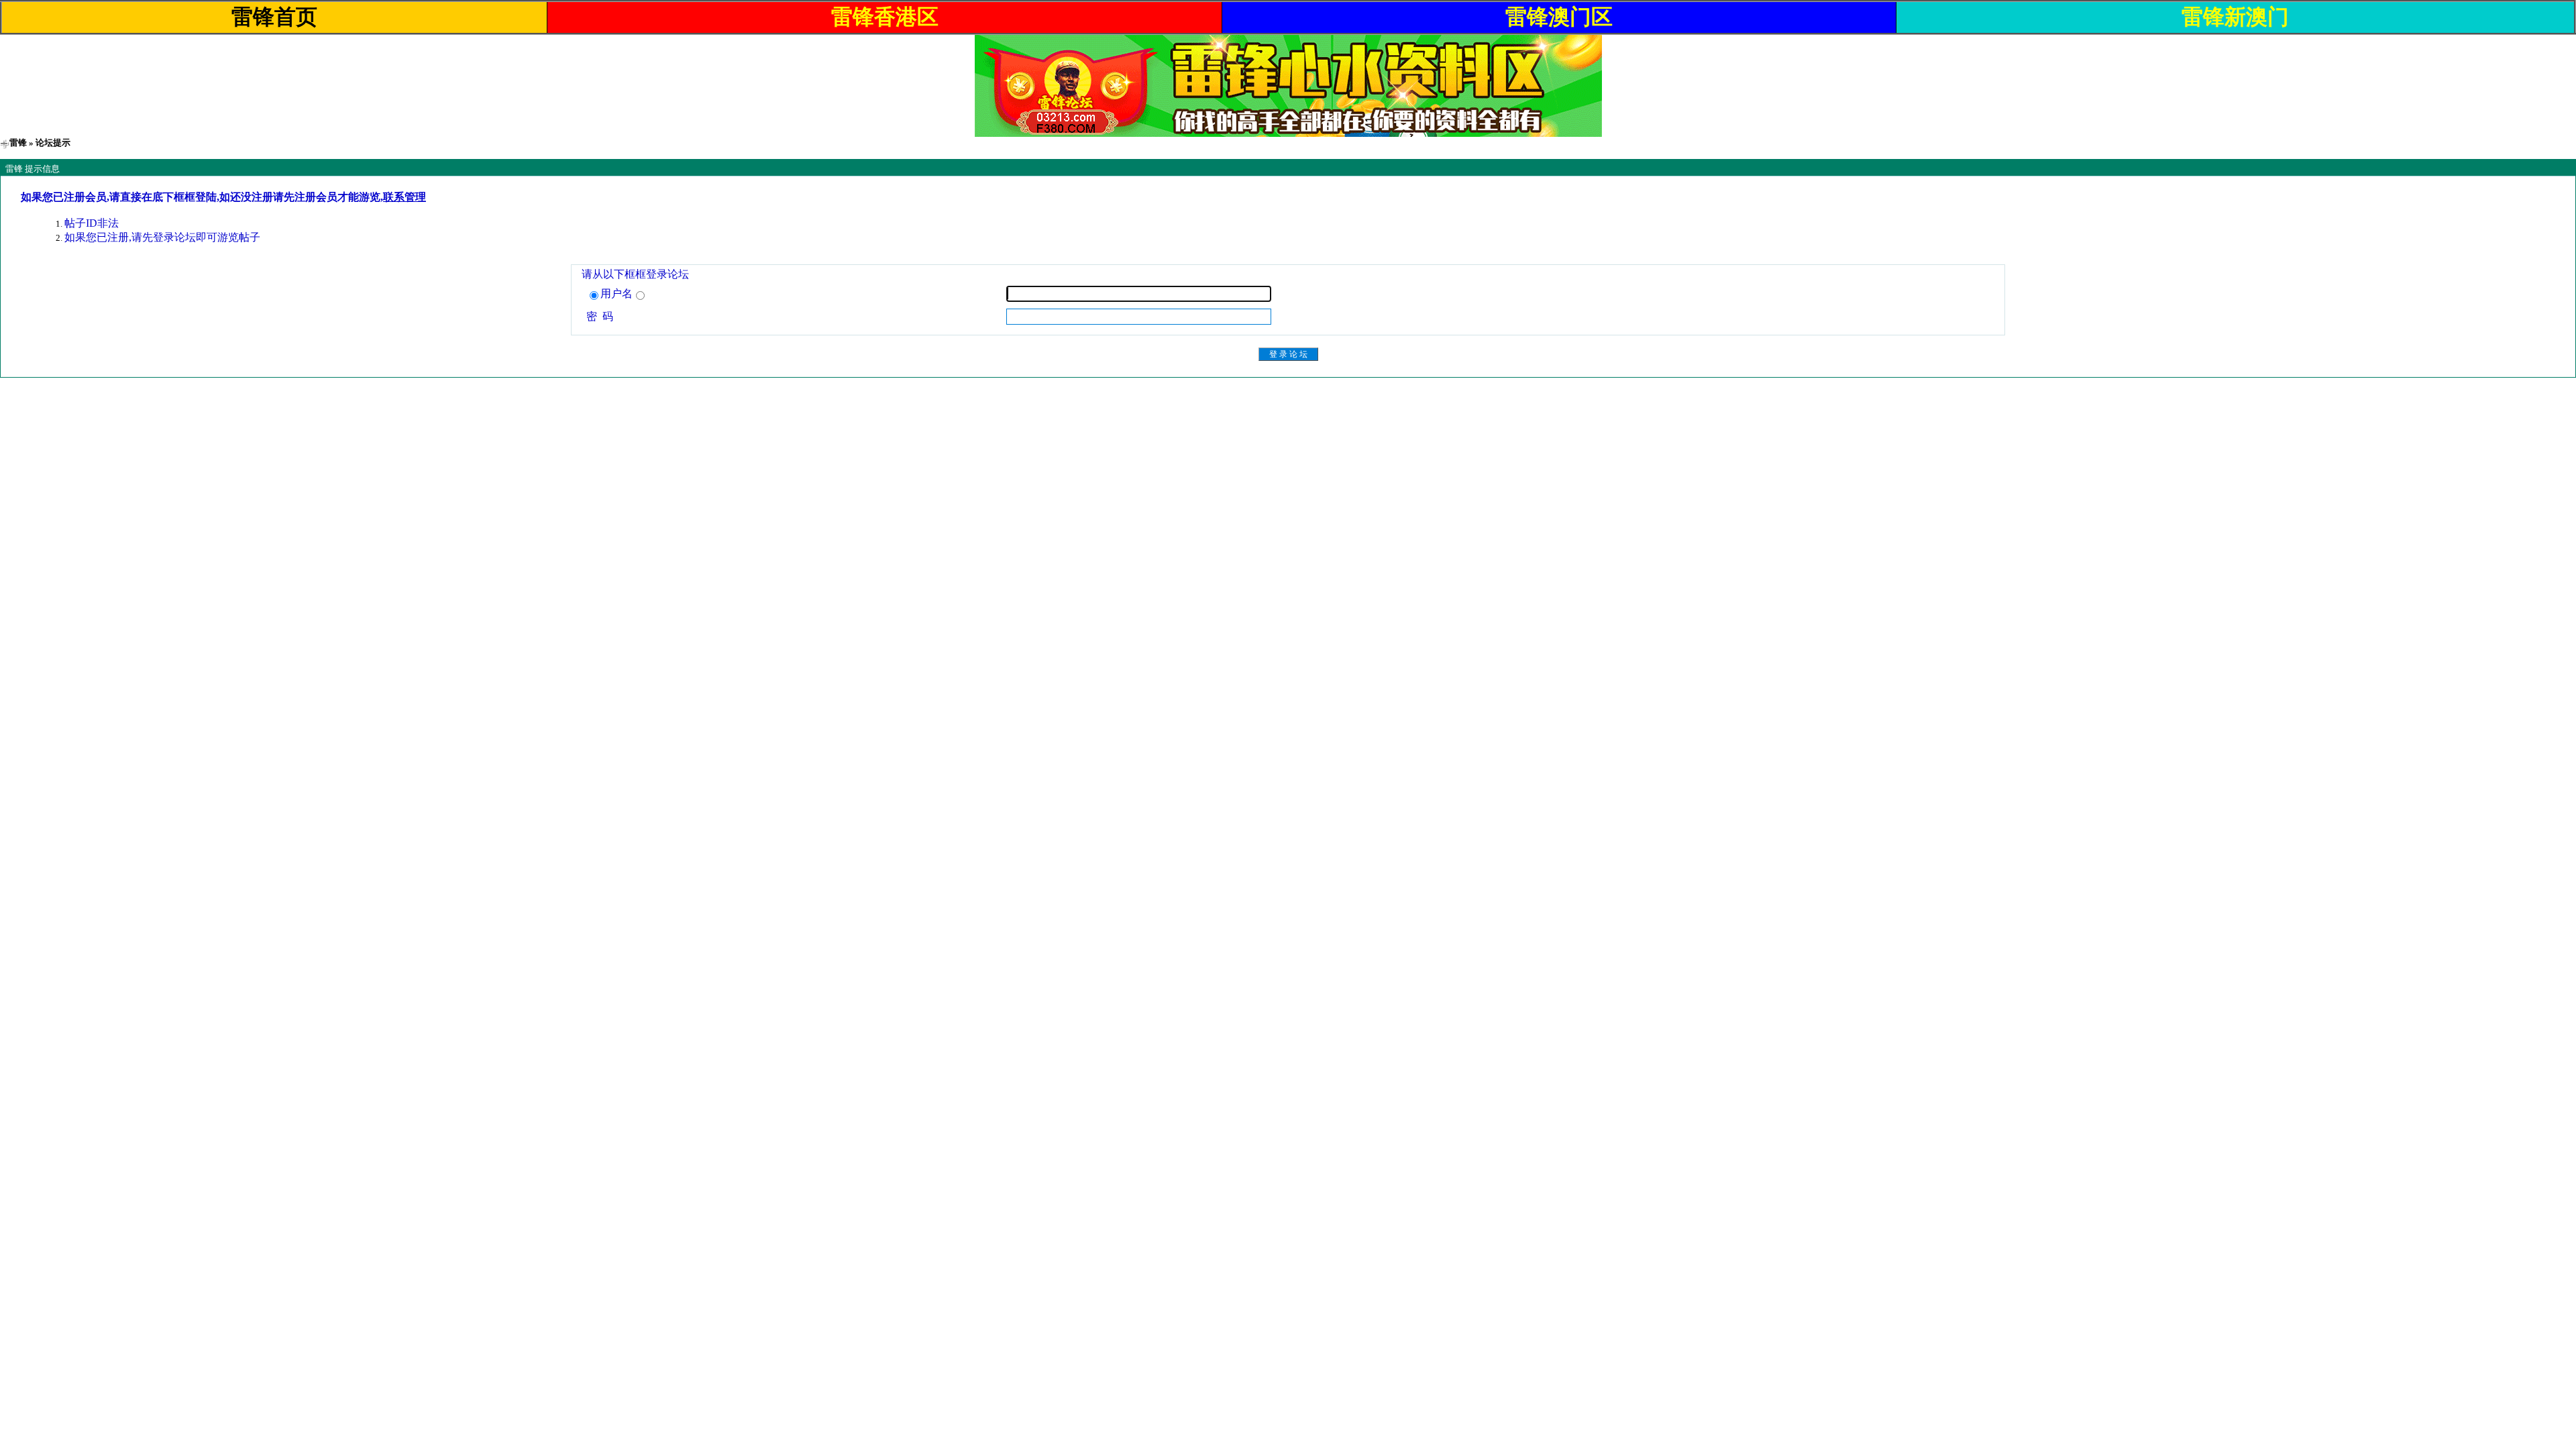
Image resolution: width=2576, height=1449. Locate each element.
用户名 (616, 293)
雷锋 (18, 143)
